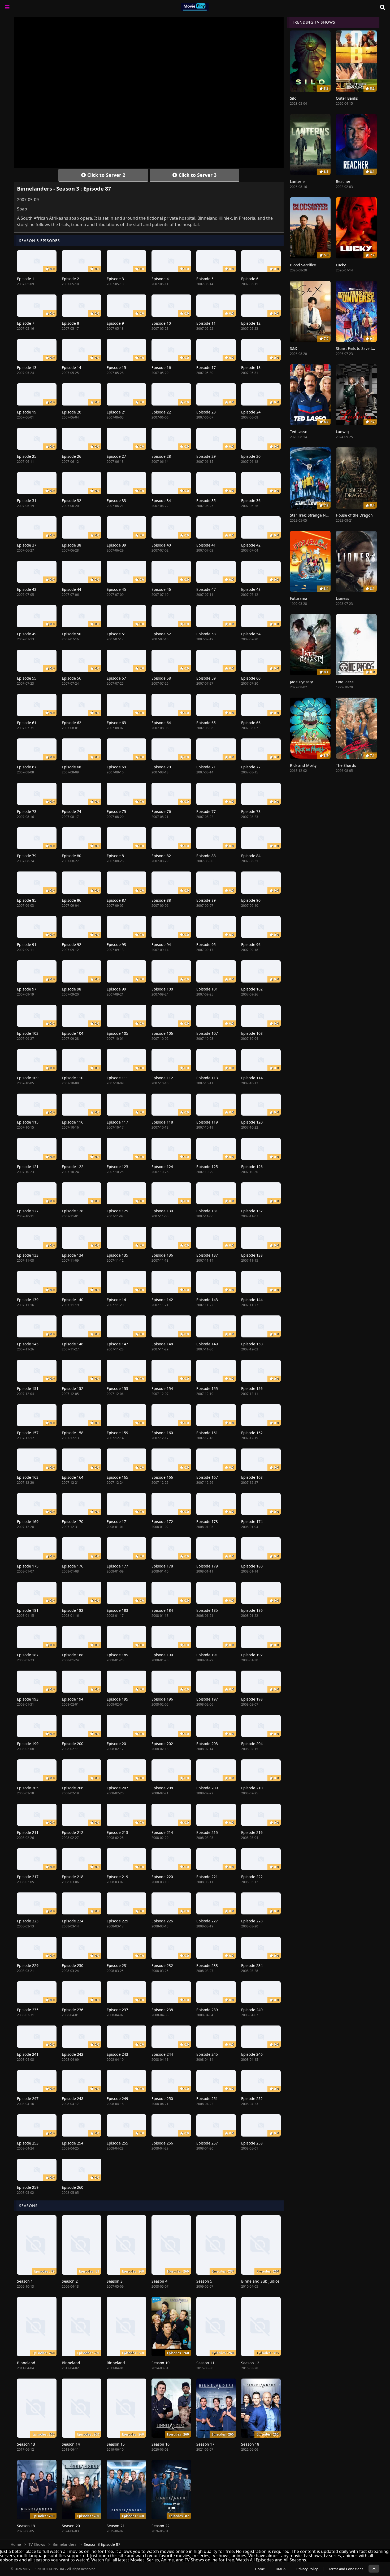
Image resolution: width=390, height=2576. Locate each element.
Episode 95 (206, 944)
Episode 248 (73, 2099)
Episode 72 (251, 767)
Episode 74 (71, 811)
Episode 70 (161, 767)
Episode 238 (162, 2010)
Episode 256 (162, 2143)
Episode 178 (162, 1566)
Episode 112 (162, 1078)
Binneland (26, 2363)
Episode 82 (161, 856)
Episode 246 (252, 2054)
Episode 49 (27, 634)
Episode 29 (206, 456)
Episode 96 (251, 944)
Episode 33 (116, 501)
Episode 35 (206, 501)
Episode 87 (116, 900)
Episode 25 (27, 456)
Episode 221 (207, 1877)
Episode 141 (117, 1300)
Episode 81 (116, 856)
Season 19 (26, 2526)
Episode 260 (73, 2187)
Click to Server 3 (197, 175)
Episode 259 (28, 2187)
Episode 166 (162, 1477)
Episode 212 (73, 1832)
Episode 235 (28, 2010)
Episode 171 (117, 1522)
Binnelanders (64, 2544)
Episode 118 (162, 1122)
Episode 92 (71, 944)
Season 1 (25, 2281)
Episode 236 (73, 2010)
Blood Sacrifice (303, 265)
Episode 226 (162, 1921)
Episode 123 (117, 1167)
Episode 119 (207, 1122)
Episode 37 (27, 545)
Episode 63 (116, 723)
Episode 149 (207, 1344)
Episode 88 (161, 900)
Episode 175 (28, 1566)
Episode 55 (27, 678)
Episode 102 (252, 989)
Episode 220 (162, 1877)
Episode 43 (27, 589)
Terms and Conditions (346, 2569)
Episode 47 (206, 589)
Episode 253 (28, 2143)
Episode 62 (71, 723)
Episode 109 (28, 1078)
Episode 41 (206, 545)
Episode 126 (252, 1167)
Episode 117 (117, 1122)
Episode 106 (162, 1033)
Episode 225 (117, 1921)
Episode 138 (252, 1255)
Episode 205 (28, 1788)
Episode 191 (207, 1655)
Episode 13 (27, 367)
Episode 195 (117, 1699)
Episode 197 (207, 1699)
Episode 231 (117, 1965)
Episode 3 (115, 279)
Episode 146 (73, 1344)
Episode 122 (73, 1167)
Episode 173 (207, 1522)
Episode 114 (252, 1078)
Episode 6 (250, 279)
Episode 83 (206, 856)
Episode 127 (28, 1211)
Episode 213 (117, 1832)
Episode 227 (207, 1921)
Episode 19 (27, 412)
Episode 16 (161, 367)
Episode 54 (251, 634)
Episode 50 (71, 634)
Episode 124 (162, 1167)
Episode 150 (252, 1344)
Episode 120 (252, 1122)
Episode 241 (28, 2054)
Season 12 (250, 2363)
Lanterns (298, 181)
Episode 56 (71, 678)
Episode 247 (28, 2099)
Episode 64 (161, 723)
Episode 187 (28, 1655)
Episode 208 (162, 1788)
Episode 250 (162, 2099)
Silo (293, 98)
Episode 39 (116, 545)
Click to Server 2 (106, 175)
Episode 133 (28, 1255)
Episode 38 (71, 545)
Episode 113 (207, 1078)
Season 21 (116, 2526)
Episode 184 (162, 1610)
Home (16, 2544)
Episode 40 (161, 545)
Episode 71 (206, 767)
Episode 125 (207, 1167)
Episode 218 (73, 1877)
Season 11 (205, 2363)
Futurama (299, 598)
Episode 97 (27, 989)
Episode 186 (252, 1610)
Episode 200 (73, 1744)
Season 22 (161, 2526)
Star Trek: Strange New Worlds (317, 515)
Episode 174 (252, 1522)
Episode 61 (27, 723)
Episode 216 (252, 1832)
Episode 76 (161, 811)
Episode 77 (206, 811)
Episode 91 (27, 944)
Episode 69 (116, 767)
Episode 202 (162, 1744)
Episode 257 (207, 2143)
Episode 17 (206, 367)
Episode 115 (28, 1122)
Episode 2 (70, 279)
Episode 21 (116, 412)
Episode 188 (73, 1655)
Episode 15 (116, 367)
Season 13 (26, 2444)
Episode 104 (73, 1033)
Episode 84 (251, 856)
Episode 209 (207, 1788)
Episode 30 (251, 456)
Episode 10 (161, 323)
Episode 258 (252, 2143)
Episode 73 (27, 811)
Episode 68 (71, 767)
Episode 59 (206, 678)
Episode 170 (73, 1522)
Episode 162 (252, 1433)
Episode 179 (207, 1566)
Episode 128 (73, 1211)
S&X (293, 348)
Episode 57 (116, 678)
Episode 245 (207, 2054)
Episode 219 (117, 1877)
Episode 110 (73, 1078)
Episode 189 (117, 1655)
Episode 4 (160, 279)
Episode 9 (115, 323)
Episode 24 (251, 412)
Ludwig (342, 432)
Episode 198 (252, 1699)
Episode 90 (251, 900)
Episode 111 (117, 1078)
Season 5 (204, 2281)
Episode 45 (116, 589)
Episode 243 (117, 2054)
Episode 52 (161, 634)
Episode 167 (207, 1477)
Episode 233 (207, 1965)
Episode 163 (28, 1477)
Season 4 (159, 2281)
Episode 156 (252, 1388)
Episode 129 (117, 1211)
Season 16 (161, 2444)
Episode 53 (206, 634)
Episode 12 (251, 323)
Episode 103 (28, 1033)
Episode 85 (27, 900)
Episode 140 (73, 1300)
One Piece (345, 682)
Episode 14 (71, 367)
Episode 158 (73, 1433)
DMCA (281, 2569)
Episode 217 (28, 1877)
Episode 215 (207, 1832)
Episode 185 (207, 1610)
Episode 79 (27, 856)
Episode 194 (73, 1699)
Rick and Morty (303, 765)
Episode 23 (206, 412)
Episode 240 (252, 2010)
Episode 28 (161, 456)
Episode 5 (205, 279)
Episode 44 (71, 589)
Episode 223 (28, 1921)
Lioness (343, 598)
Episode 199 (28, 1744)
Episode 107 (207, 1033)
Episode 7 (26, 323)
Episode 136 (162, 1255)
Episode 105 (117, 1033)
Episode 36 (251, 501)
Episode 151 (28, 1388)
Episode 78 (251, 811)
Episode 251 (207, 2099)
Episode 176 (73, 1566)
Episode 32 (71, 501)
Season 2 (70, 2281)
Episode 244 (162, 2054)
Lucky (341, 265)
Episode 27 (116, 456)
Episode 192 (252, 1655)
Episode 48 (251, 589)
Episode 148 (162, 1344)
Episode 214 (162, 1832)
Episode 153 (117, 1388)
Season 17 (205, 2444)
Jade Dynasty (301, 682)
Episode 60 (251, 678)
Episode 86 (71, 900)
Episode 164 (73, 1477)
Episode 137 (207, 1255)
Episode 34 (161, 501)
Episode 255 (117, 2143)
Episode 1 (26, 279)
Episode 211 (28, 1832)
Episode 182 (73, 1610)
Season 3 (115, 2281)
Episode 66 (251, 723)
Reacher (343, 181)
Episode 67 (27, 767)
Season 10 (161, 2363)
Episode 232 (162, 1965)
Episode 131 (207, 1211)
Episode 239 (207, 2010)
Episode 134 (73, 1255)
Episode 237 (117, 2010)
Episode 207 (117, 1788)
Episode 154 (162, 1388)
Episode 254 (73, 2143)
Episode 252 (252, 2099)
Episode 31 (27, 501)
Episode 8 (70, 323)
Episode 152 (73, 1388)
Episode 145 (28, 1344)
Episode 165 (117, 1477)
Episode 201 (117, 1744)
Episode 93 (116, 944)
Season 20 (71, 2526)
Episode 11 (206, 323)
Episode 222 (252, 1877)
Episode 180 (252, 1566)
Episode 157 (28, 1433)
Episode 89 (206, 900)
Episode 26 (71, 456)
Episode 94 (161, 944)
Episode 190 (162, 1655)
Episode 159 (117, 1433)
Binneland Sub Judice (260, 2281)
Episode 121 (28, 1167)
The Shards (346, 765)
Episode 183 (117, 1610)
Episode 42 (251, 545)
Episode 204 (252, 1744)
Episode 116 (73, 1122)
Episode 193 (28, 1699)
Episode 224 (73, 1921)
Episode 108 (252, 1033)
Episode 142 (162, 1300)
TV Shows (37, 2544)
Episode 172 (162, 1522)
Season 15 (116, 2444)
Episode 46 (161, 589)
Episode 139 (28, 1300)
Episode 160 (162, 1433)
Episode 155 (207, 1388)
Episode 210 (252, 1788)
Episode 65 (206, 723)
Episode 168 (252, 1477)
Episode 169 (28, 1522)
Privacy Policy (307, 2569)
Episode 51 (116, 634)
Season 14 (71, 2444)
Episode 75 (116, 811)
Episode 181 (28, 1610)
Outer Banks (347, 98)
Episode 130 (162, 1211)
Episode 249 (117, 2099)
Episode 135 (117, 1255)
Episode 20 (71, 412)
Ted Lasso (299, 432)
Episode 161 (207, 1433)
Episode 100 (162, 989)
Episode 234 (252, 1965)
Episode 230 (73, 1965)
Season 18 (250, 2444)
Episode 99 (116, 989)
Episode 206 (73, 1788)
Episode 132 (252, 1211)
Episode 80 (71, 856)
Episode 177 (117, 1566)
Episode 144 (252, 1300)
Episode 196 (162, 1699)
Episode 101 (207, 989)
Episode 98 (71, 989)
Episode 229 (28, 1965)
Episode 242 (73, 2054)
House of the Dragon (354, 515)
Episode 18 (251, 367)
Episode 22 (161, 412)
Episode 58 (161, 678)
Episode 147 (117, 1344)
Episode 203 (207, 1744)
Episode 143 (207, 1300)
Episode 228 (252, 1921)
